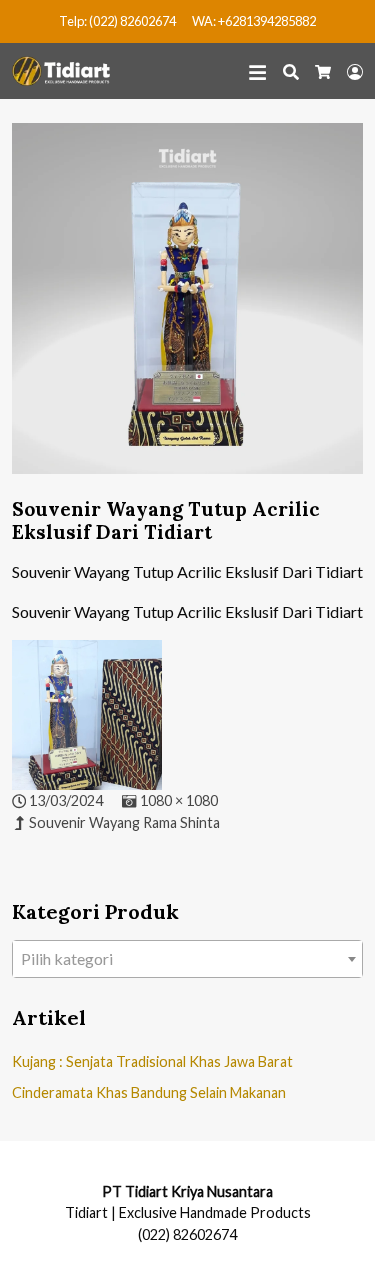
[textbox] (187, 959)
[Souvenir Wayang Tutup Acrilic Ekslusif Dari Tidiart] (187, 308)
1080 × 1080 (179, 800)
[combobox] (187, 959)
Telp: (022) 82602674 (117, 21)
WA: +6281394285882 (254, 21)
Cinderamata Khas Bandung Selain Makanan (149, 1092)
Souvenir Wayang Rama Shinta (124, 822)
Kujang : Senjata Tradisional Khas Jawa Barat (152, 1061)
